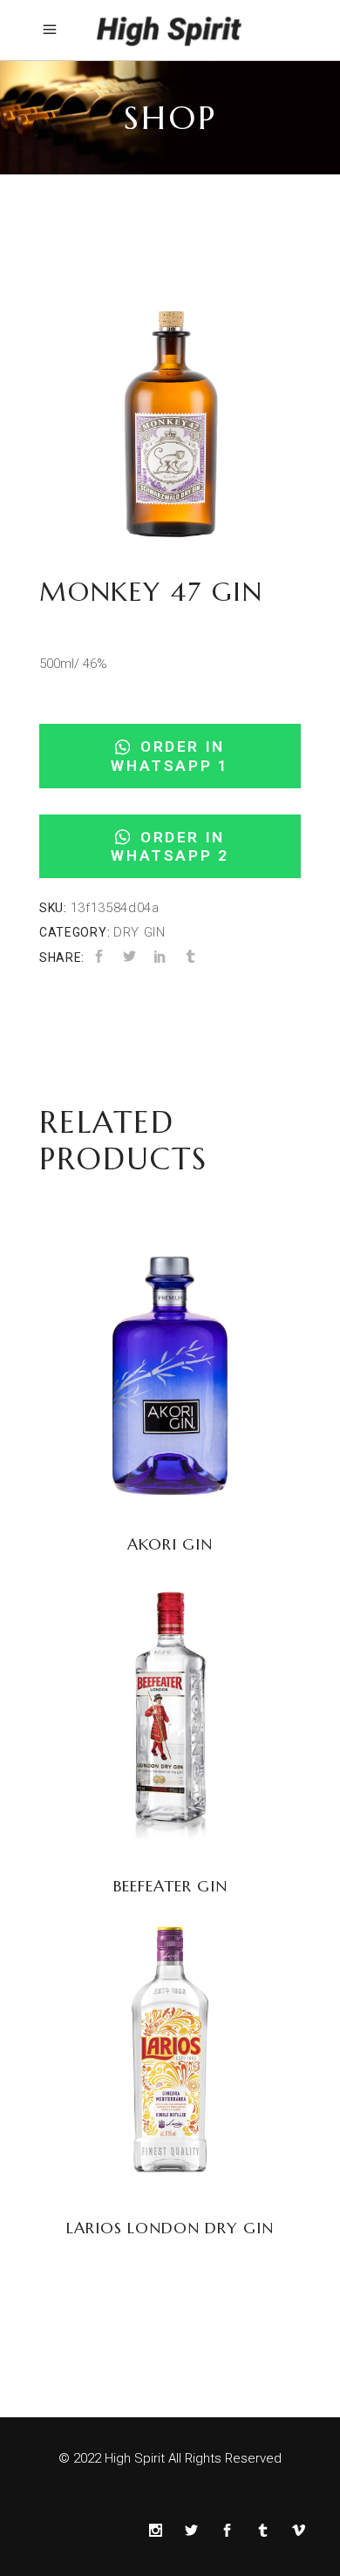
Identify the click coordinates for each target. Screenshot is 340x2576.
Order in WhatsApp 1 (170, 756)
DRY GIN (139, 932)
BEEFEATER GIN (170, 1886)
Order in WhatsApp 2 (170, 846)
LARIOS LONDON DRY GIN (170, 2228)
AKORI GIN (170, 1544)
